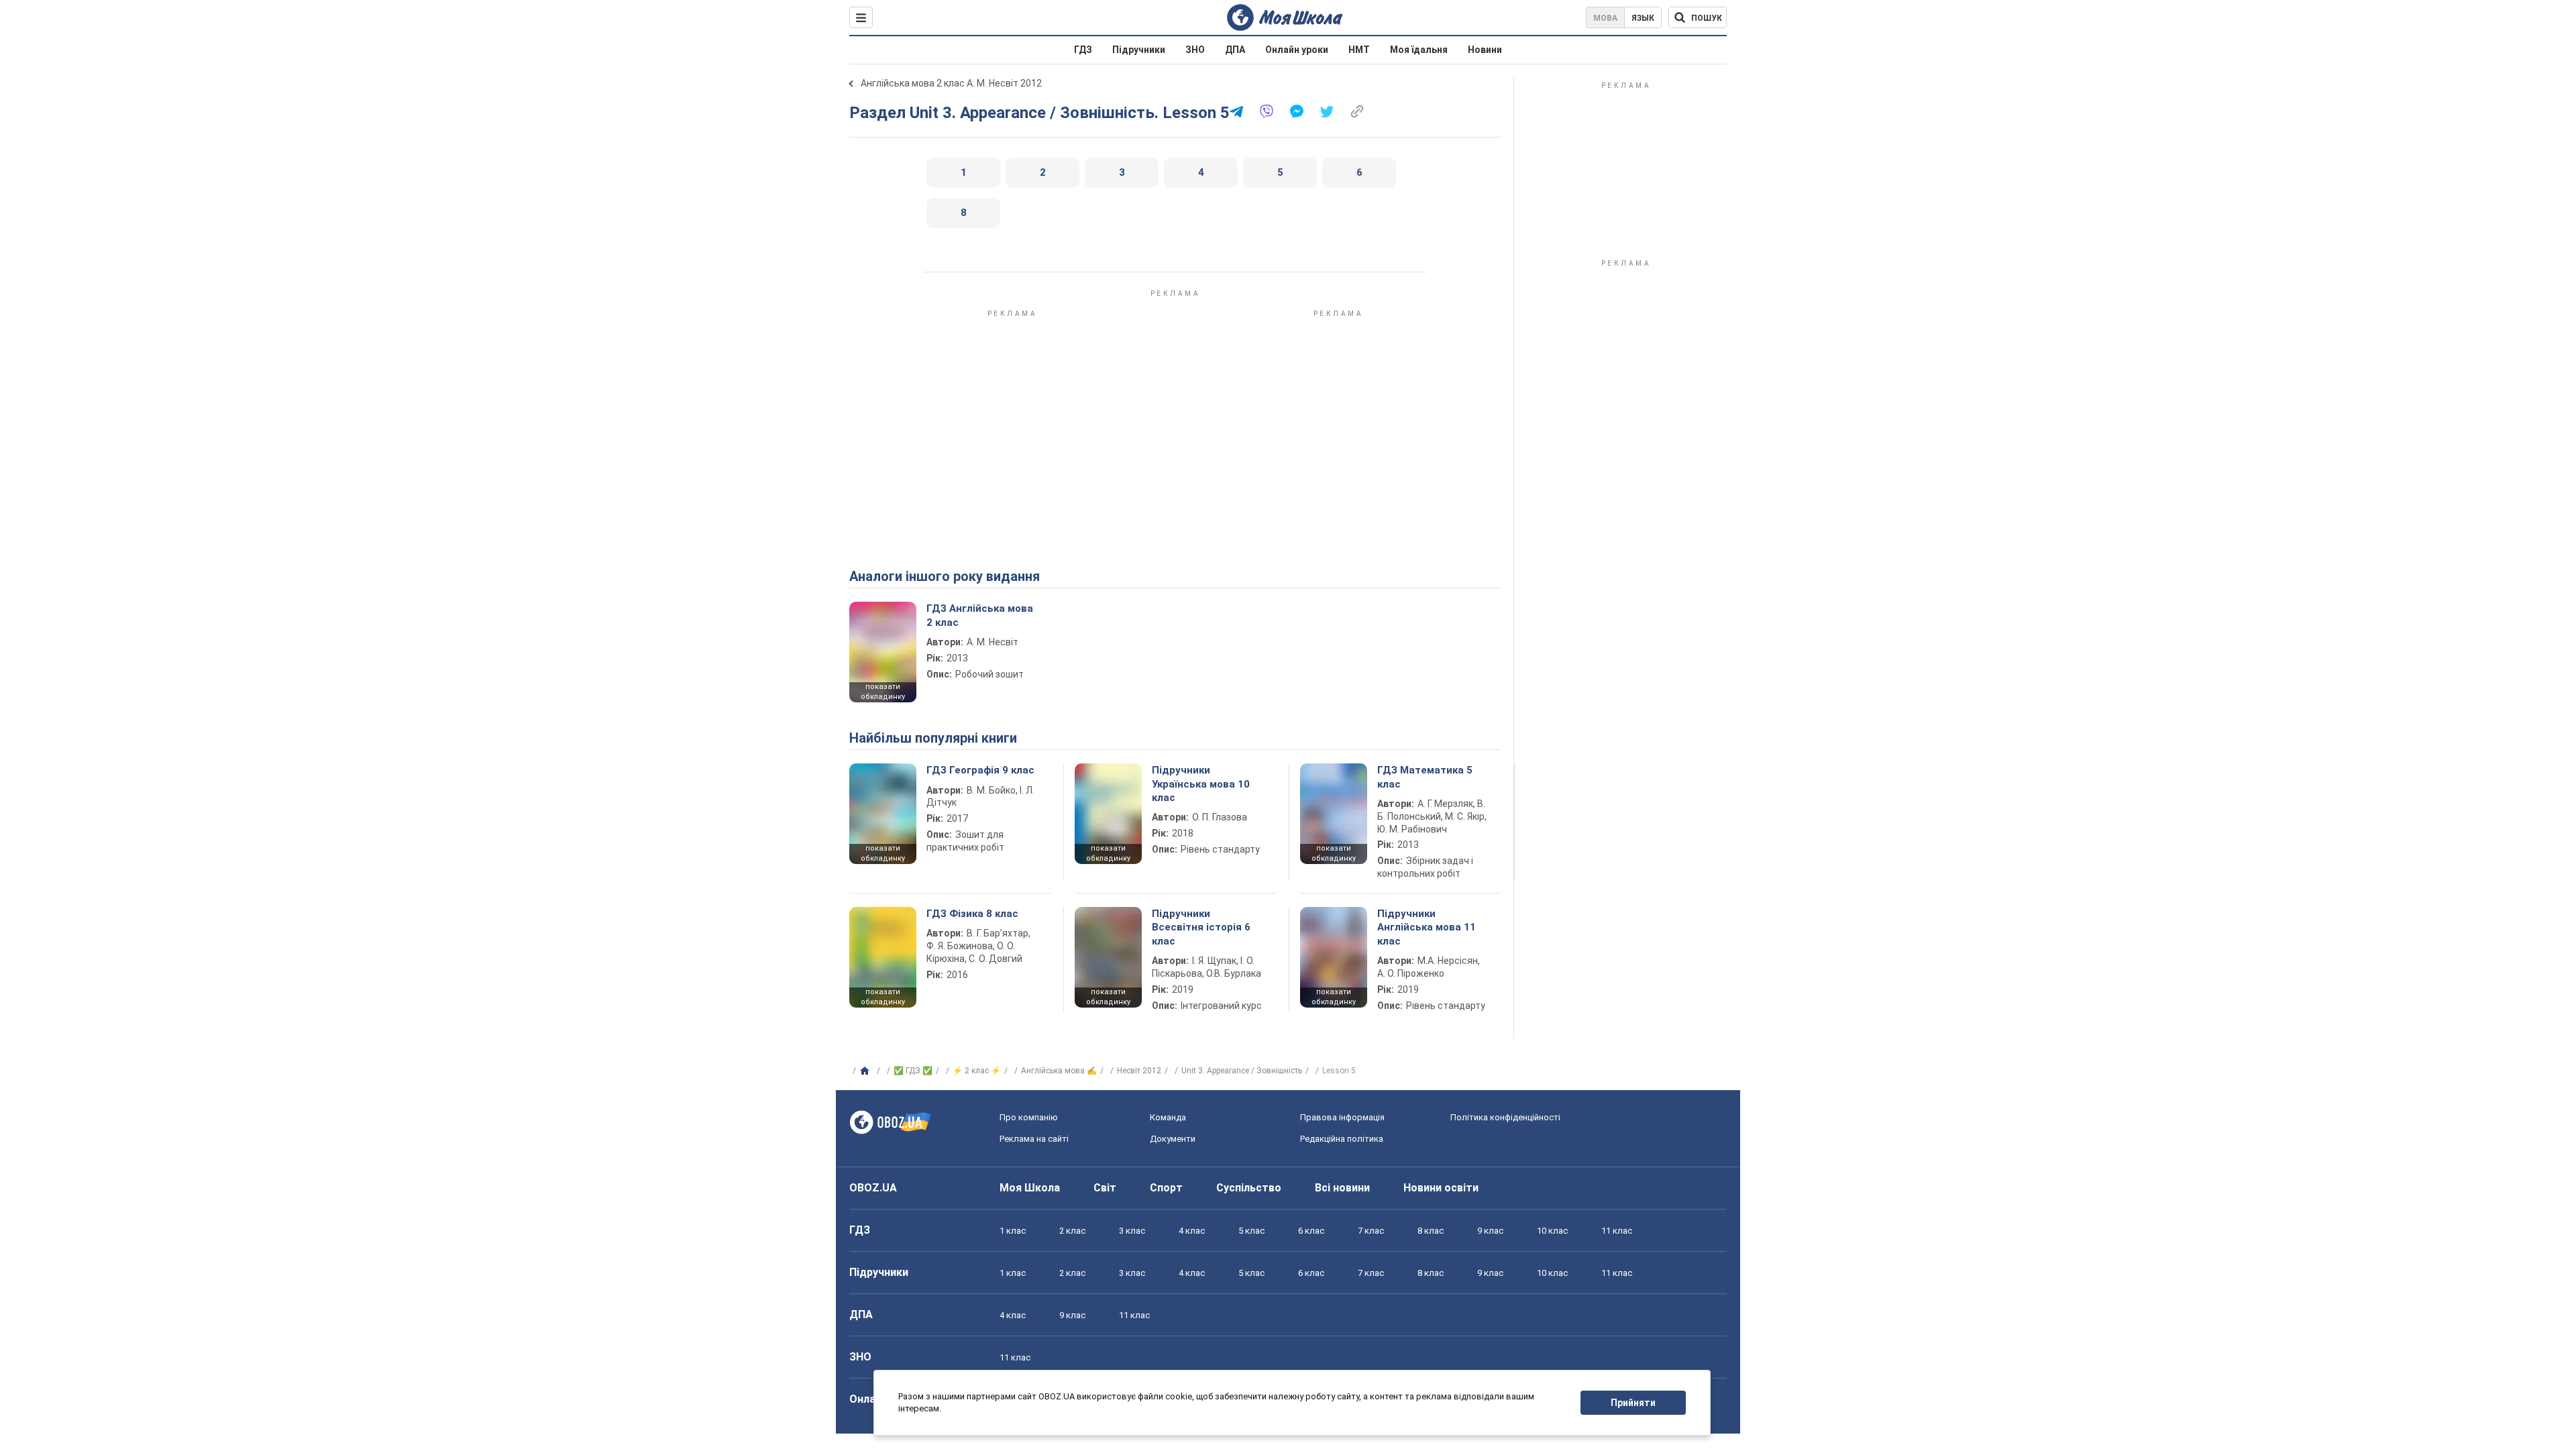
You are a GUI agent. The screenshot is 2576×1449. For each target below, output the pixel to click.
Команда (1168, 1117)
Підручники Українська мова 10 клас (1201, 784)
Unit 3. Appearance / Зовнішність (1242, 1071)
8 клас (1431, 1231)
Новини (1485, 50)
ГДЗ (1083, 50)
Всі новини (1342, 1188)
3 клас (1132, 1231)
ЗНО (1195, 50)
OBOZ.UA (873, 1188)
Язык (1643, 18)
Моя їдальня (1419, 50)
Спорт (1166, 1188)
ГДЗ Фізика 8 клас (972, 914)
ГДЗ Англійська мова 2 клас (980, 615)
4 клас (1192, 1231)
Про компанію (1029, 1117)
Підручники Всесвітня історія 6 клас (1201, 927)
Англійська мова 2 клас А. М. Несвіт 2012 (951, 83)
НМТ (1359, 50)
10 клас (1552, 1231)
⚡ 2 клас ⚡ (977, 1071)
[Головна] (866, 1071)
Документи (1173, 1139)
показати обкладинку (883, 692)
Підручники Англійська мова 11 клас (1427, 927)
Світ (1105, 1188)
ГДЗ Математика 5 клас (1425, 777)
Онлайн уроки (1297, 50)
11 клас (1617, 1231)
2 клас (1072, 1231)
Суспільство (1249, 1188)
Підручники (1139, 50)
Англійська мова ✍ (1059, 1071)
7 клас (1371, 1231)
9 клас (1490, 1231)
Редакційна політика (1342, 1139)
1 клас (1013, 1231)
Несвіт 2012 (1139, 1071)
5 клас (1251, 1231)
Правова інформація (1342, 1117)
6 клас (1311, 1231)
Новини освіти (1441, 1188)
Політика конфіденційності (1505, 1117)
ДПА (1235, 50)
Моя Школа (1030, 1188)
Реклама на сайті (1034, 1139)
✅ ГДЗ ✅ (913, 1071)
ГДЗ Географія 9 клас (980, 770)
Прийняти (1633, 1403)
